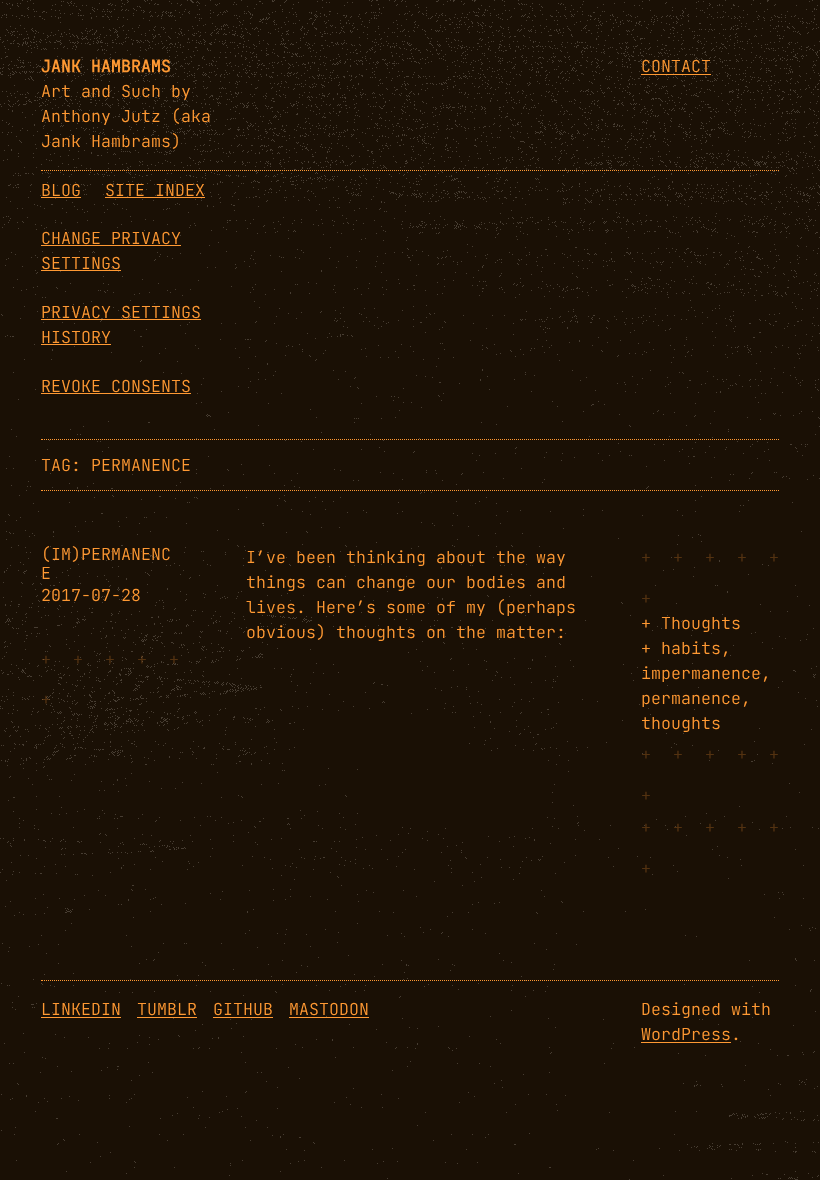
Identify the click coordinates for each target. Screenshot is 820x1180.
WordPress (686, 1034)
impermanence (701, 673)
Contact (676, 66)
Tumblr (167, 1009)
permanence (691, 698)
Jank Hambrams (106, 66)
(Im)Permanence (106, 563)
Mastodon (329, 1009)
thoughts (681, 723)
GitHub (243, 1009)
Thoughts (701, 623)
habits (691, 648)
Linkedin (81, 1009)
